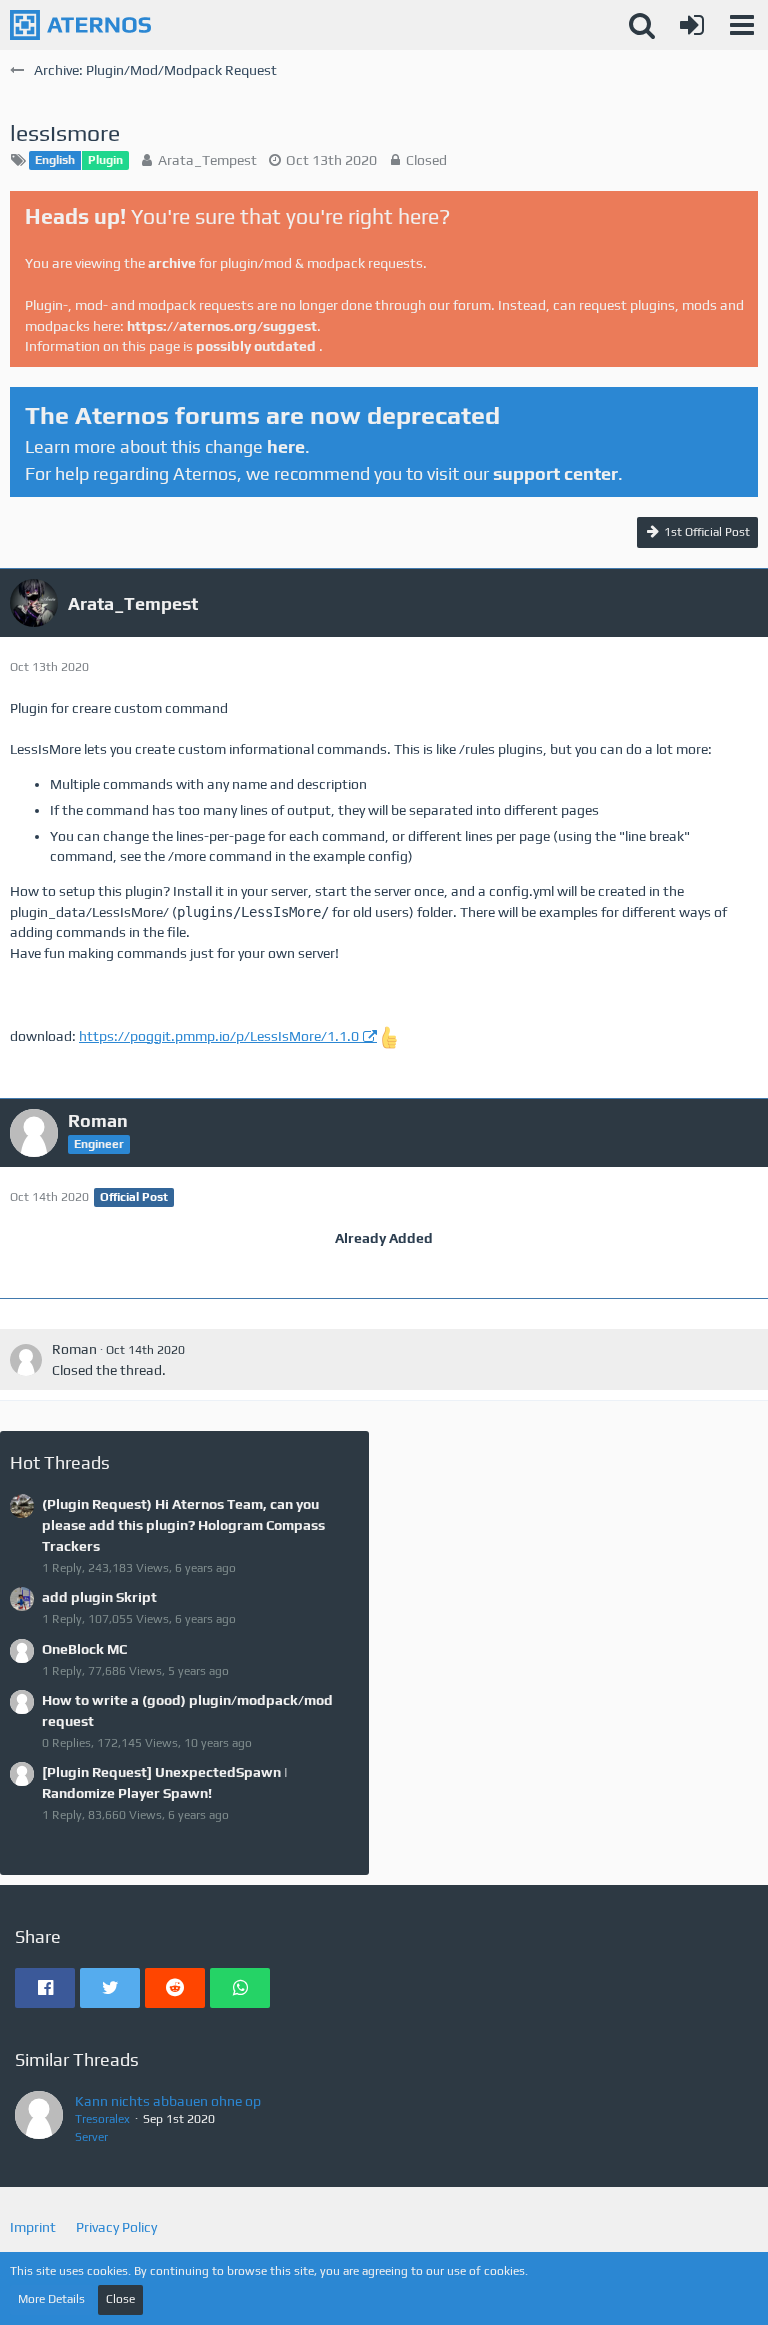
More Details (51, 2299)
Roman (74, 1349)
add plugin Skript (99, 1597)
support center (555, 473)
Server (91, 2137)
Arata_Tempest (207, 160)
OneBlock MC (84, 1649)
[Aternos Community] (80, 25)
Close (120, 2299)
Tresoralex (102, 2119)
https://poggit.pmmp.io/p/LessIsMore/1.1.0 (219, 1036)
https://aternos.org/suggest (222, 326)
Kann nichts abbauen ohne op (168, 2101)
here (286, 446)
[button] (742, 25)
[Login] (692, 25)
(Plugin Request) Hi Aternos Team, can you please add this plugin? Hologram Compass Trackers (183, 1524)
